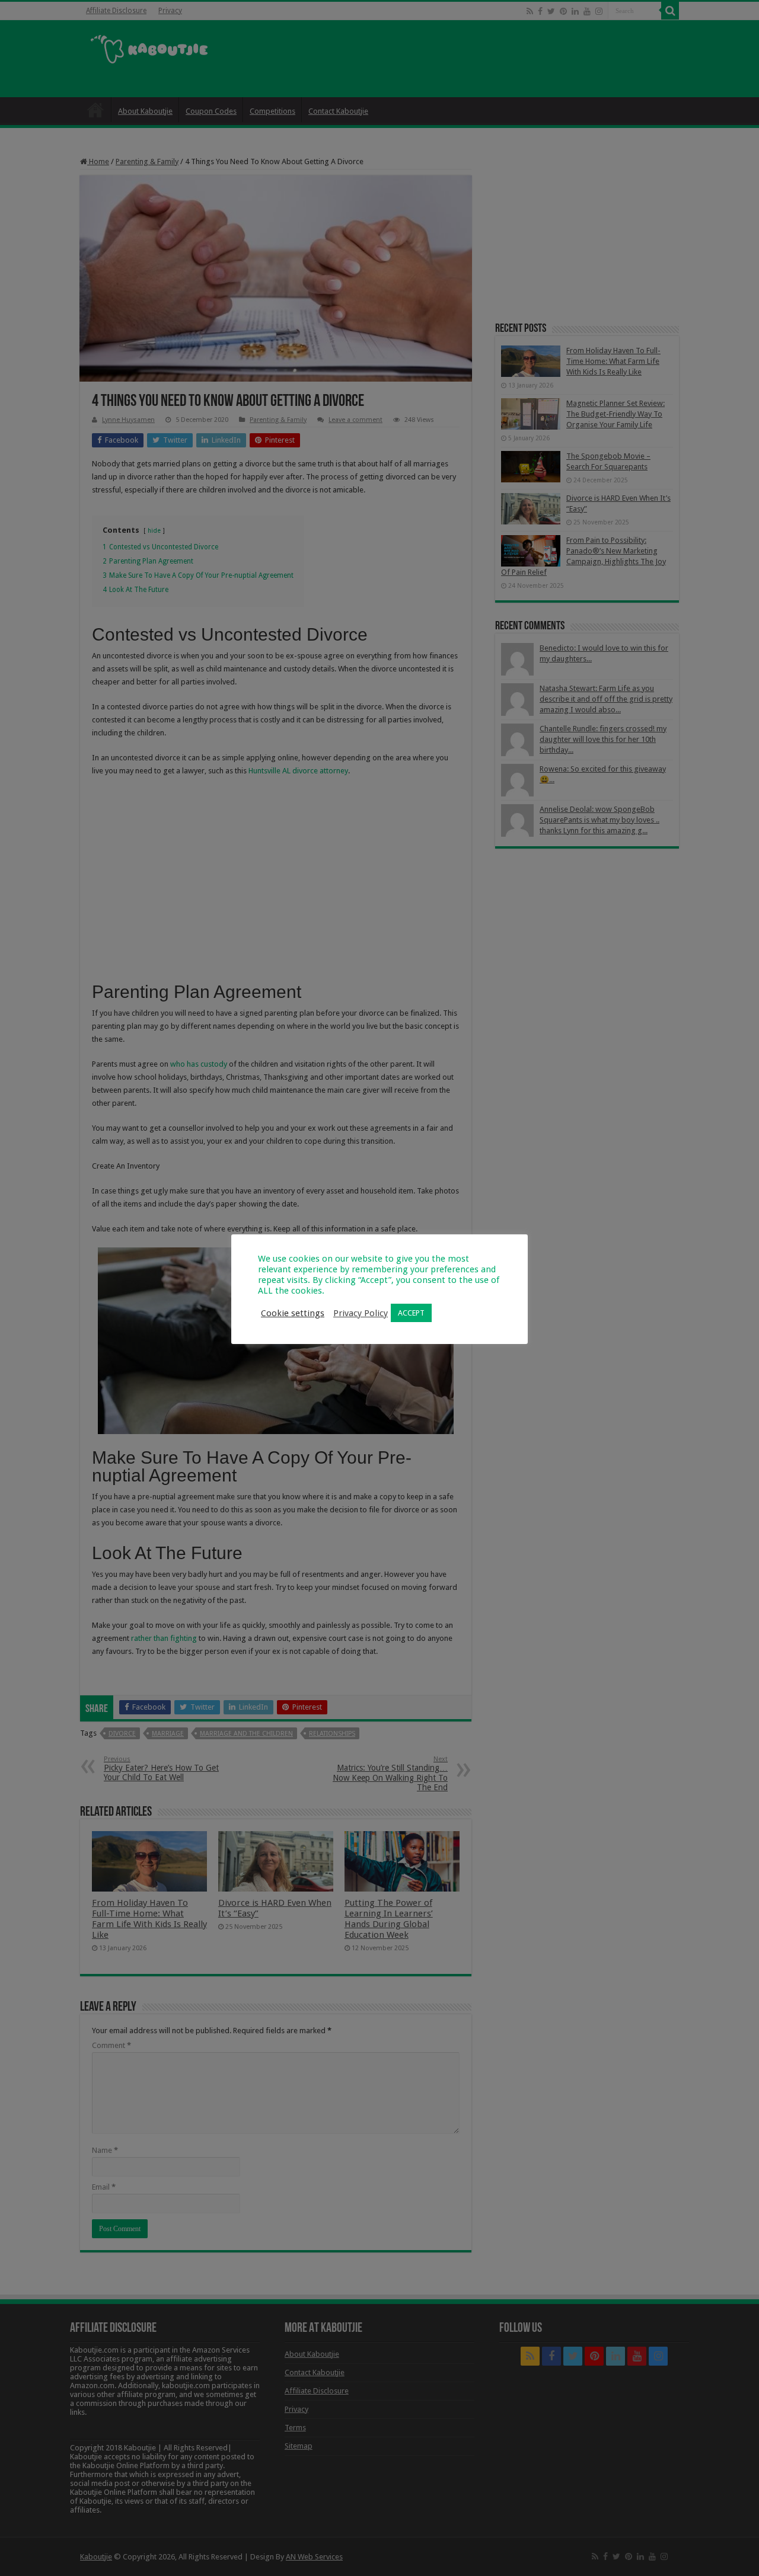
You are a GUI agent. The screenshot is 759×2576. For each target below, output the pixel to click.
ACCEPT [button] (411, 1313)
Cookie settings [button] (293, 1313)
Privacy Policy (361, 1313)
